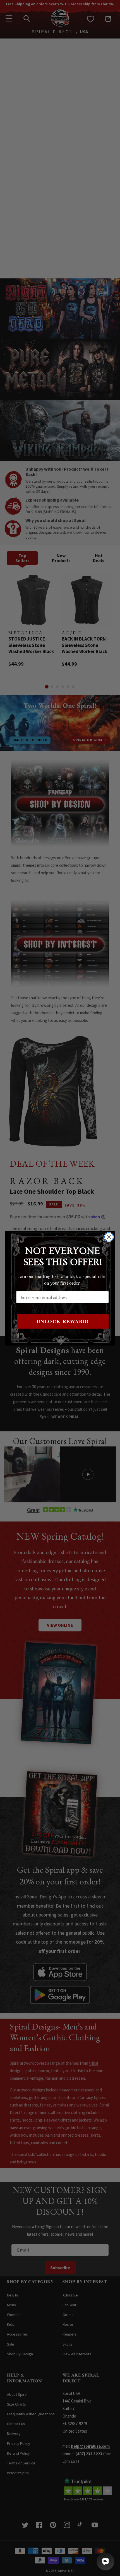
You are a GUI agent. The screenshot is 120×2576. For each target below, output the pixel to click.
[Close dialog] (109, 1237)
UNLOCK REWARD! (63, 1321)
